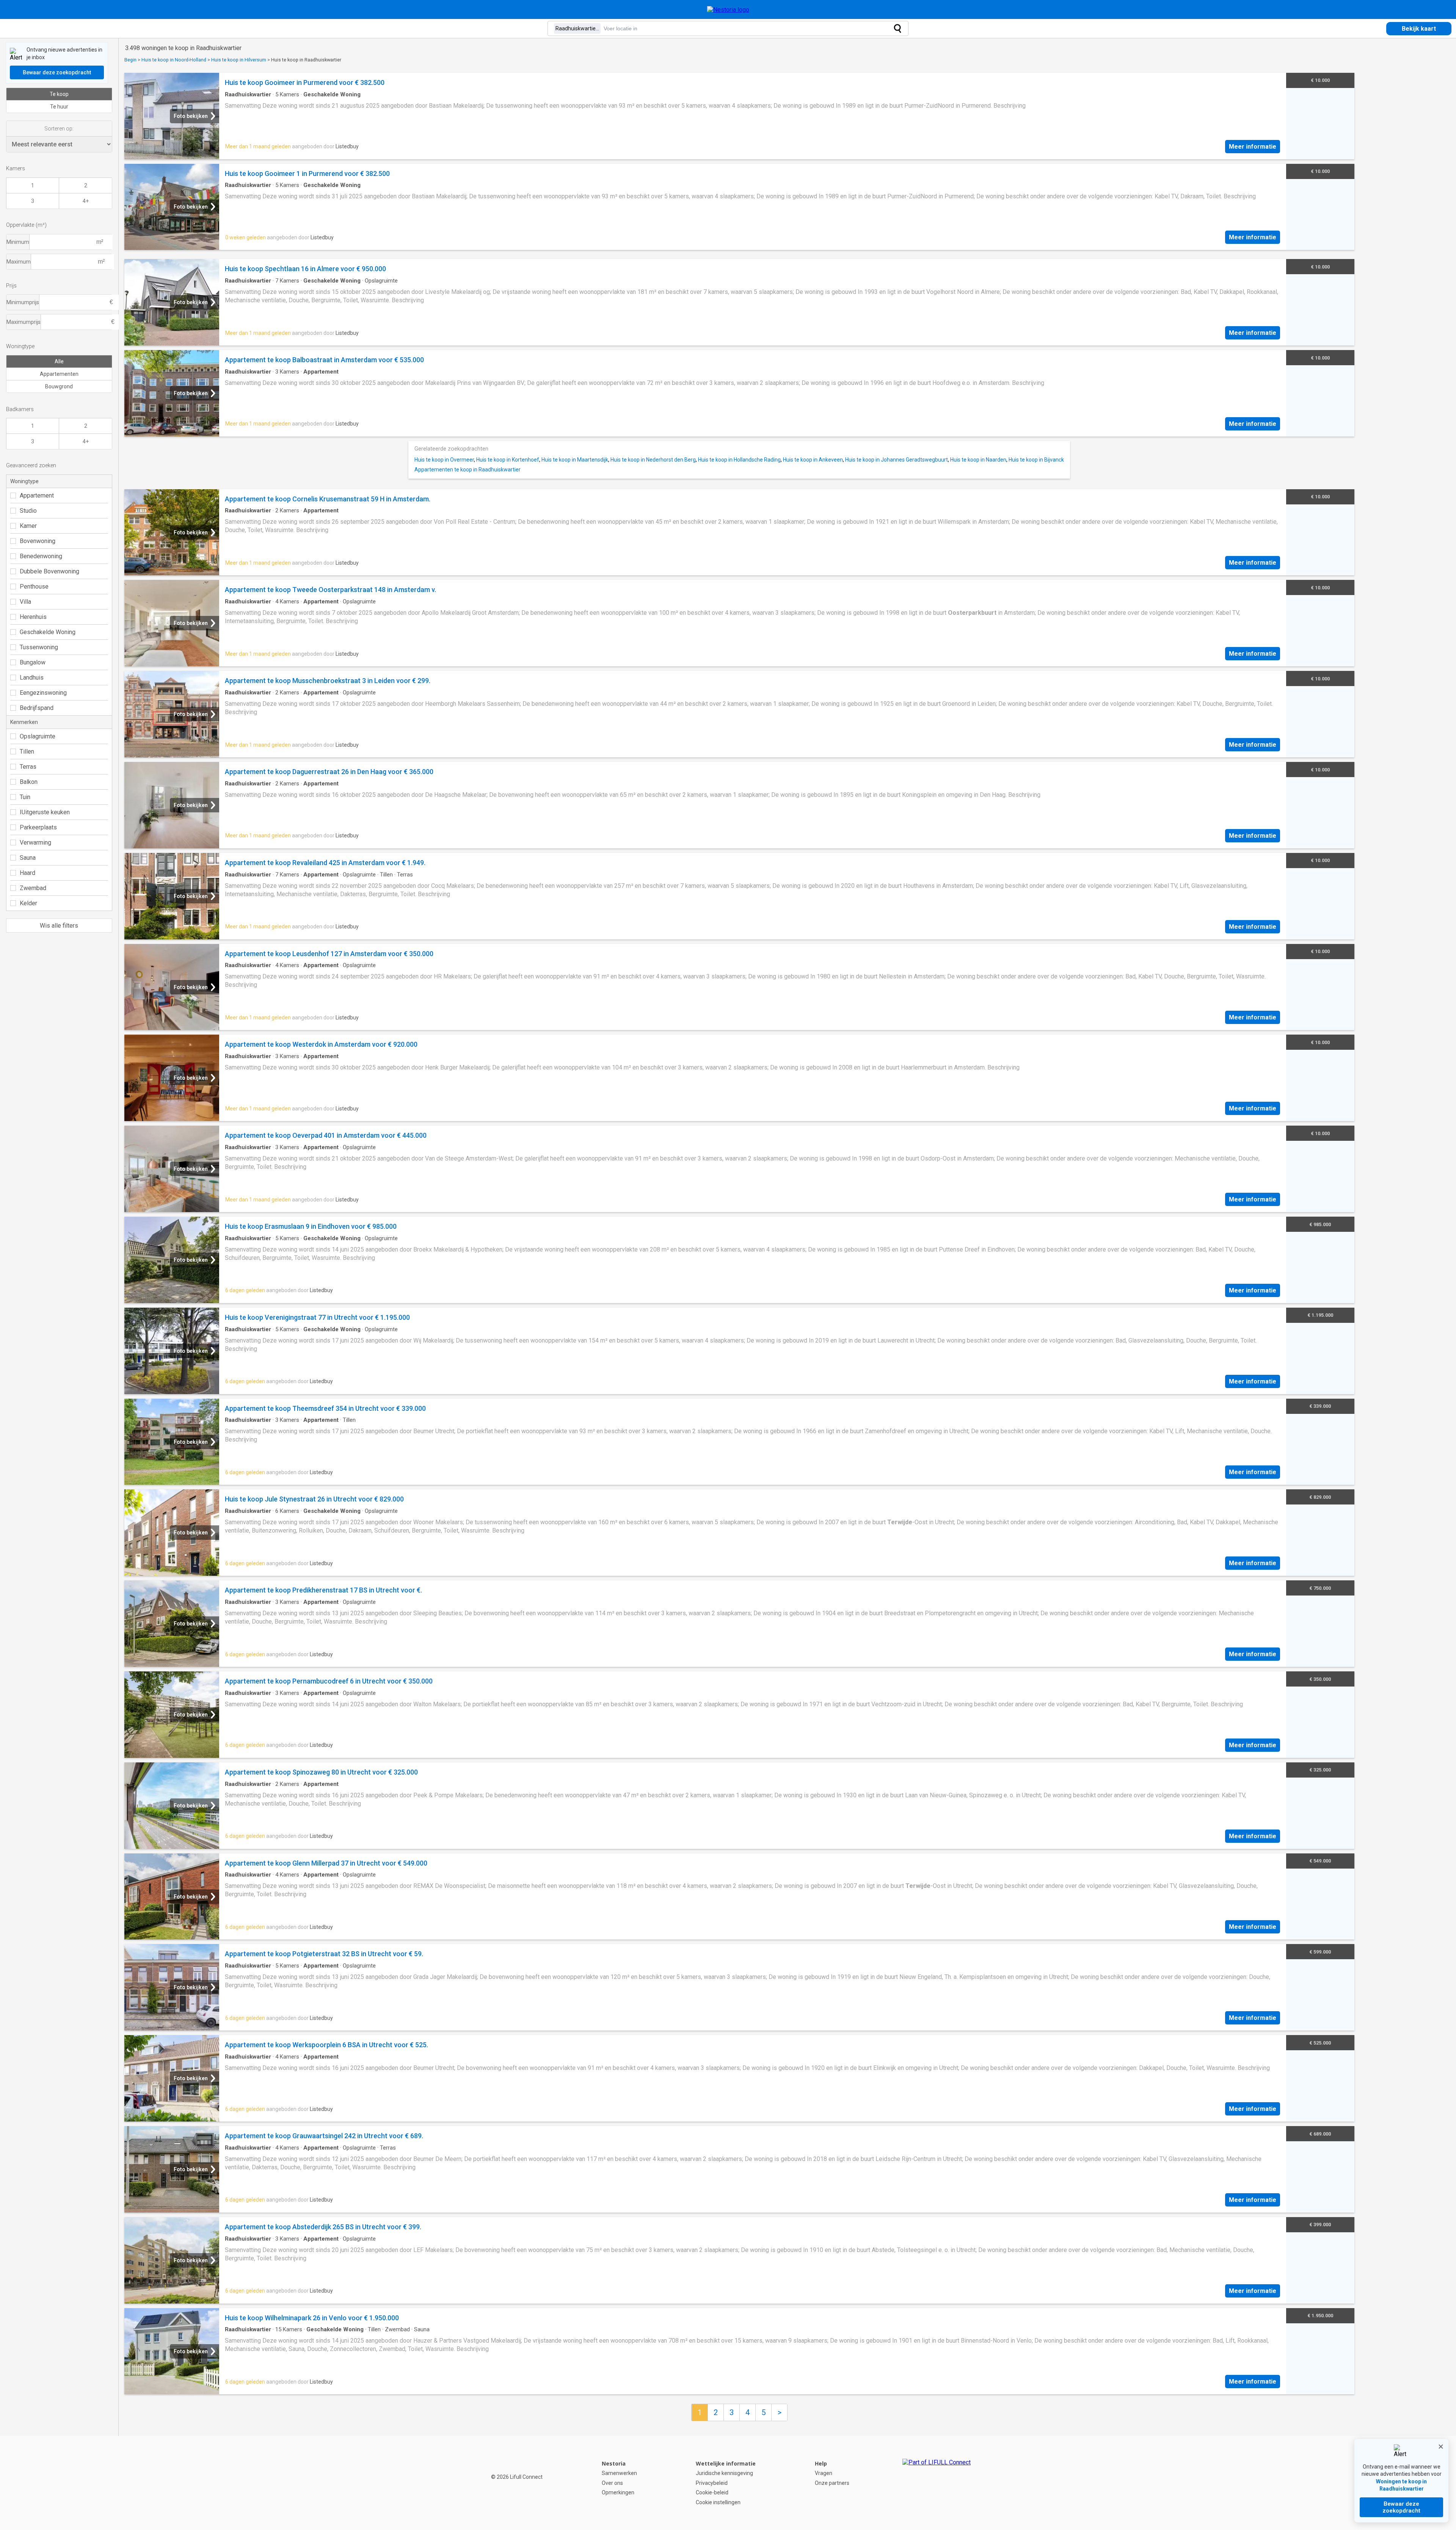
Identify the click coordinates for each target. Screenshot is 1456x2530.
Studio (28, 511)
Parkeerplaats (38, 827)
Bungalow (33, 662)
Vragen (824, 2473)
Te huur (59, 107)
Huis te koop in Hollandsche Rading (739, 460)
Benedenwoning (41, 556)
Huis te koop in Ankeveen (813, 460)
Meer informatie (1253, 147)
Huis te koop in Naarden (978, 460)
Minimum (18, 242)
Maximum (19, 262)
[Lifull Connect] (937, 2483)
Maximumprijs (24, 322)
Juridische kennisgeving (724, 2473)
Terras (28, 767)
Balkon (29, 782)
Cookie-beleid (712, 2492)
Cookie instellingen (718, 2502)
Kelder (28, 903)
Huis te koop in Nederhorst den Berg (653, 460)
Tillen (27, 751)
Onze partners (832, 2483)
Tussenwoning (39, 647)
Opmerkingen (618, 2492)
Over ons (612, 2483)
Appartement (37, 495)
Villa (25, 602)
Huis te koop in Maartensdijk (575, 460)
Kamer (28, 526)
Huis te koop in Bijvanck (1036, 460)
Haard (27, 873)
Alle (59, 361)
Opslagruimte (38, 736)
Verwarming (35, 843)
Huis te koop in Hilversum (239, 60)
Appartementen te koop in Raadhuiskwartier (468, 470)
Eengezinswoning (43, 693)
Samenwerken (619, 2473)
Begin (130, 60)
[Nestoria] (728, 10)
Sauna (28, 858)
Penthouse (34, 587)
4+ (86, 201)
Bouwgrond (59, 386)
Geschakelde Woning (48, 632)
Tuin (25, 797)
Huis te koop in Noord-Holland (174, 60)
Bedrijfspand (37, 708)
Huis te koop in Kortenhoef (508, 460)
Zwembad (33, 888)
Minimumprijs (23, 302)
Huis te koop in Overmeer (444, 460)
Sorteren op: (59, 129)
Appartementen (59, 374)
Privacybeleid (712, 2483)
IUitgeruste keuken (45, 812)
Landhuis (32, 678)
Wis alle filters (59, 926)
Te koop (59, 94)
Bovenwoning (38, 541)
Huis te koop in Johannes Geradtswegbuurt (897, 460)
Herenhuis (33, 617)
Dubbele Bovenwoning (49, 571)
